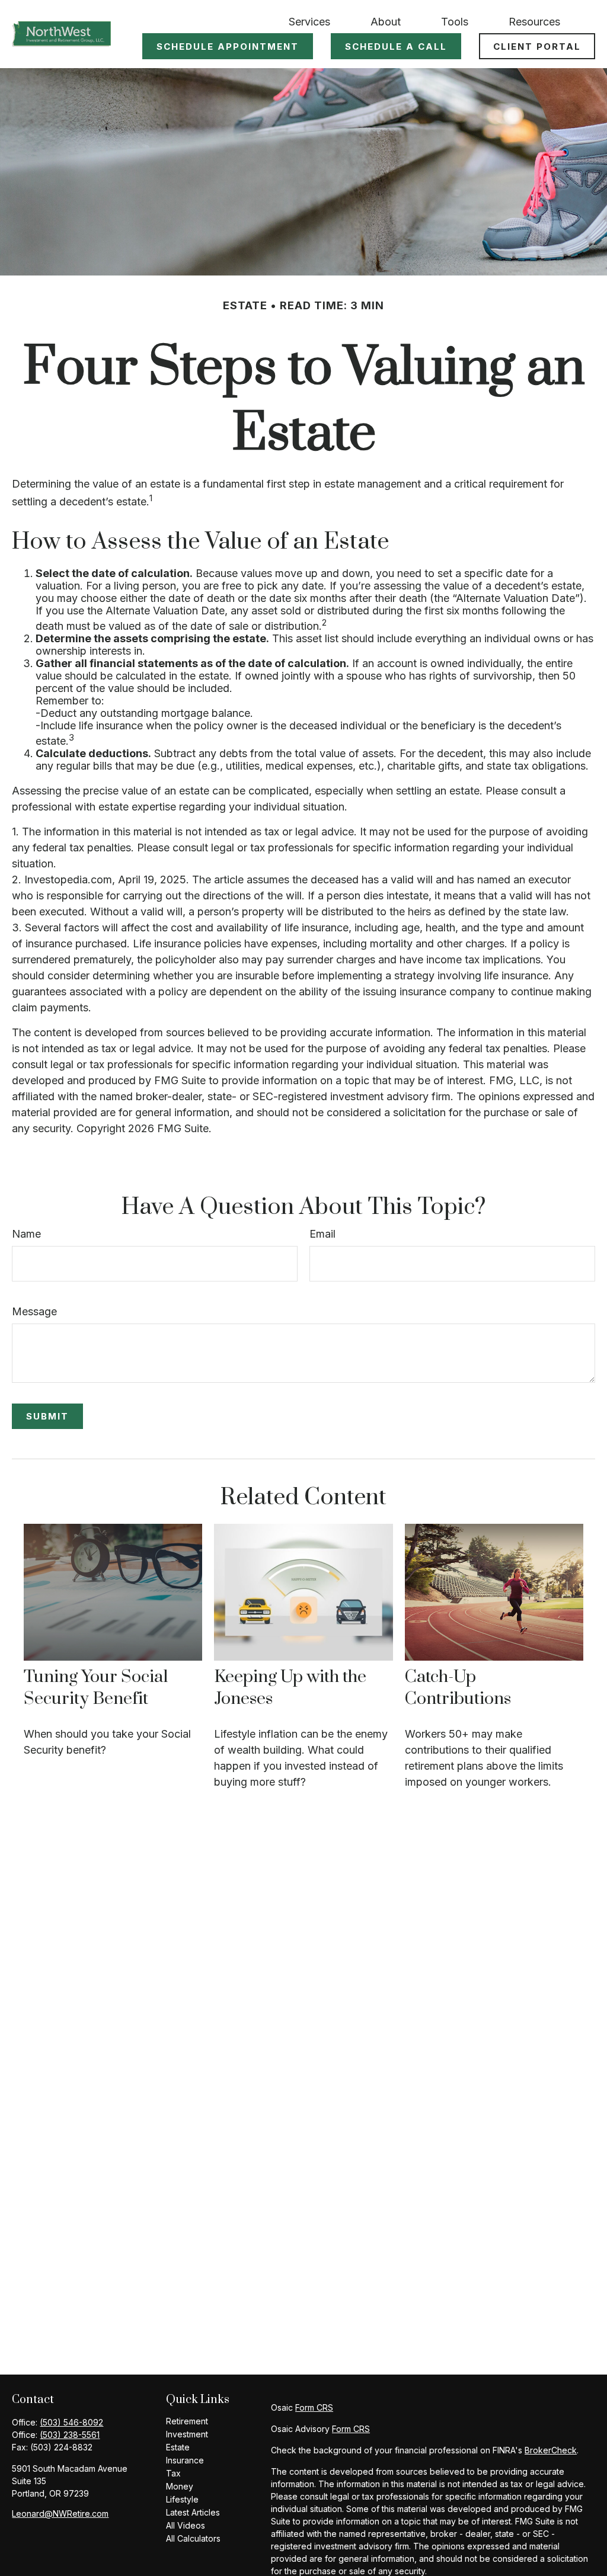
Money (180, 2486)
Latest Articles (193, 2512)
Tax (173, 2473)
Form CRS (314, 2407)
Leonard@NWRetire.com (60, 2513)
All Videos (186, 2525)
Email (322, 1234)
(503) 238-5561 (70, 2435)
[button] (309, 21)
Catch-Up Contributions (458, 1688)
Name (26, 1234)
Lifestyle (182, 2499)
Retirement (187, 2421)
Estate (178, 2447)
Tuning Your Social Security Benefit (96, 1688)
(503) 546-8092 (71, 2422)
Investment (187, 2434)
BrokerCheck (551, 2450)
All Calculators (193, 2538)
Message (34, 1311)
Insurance (185, 2460)
